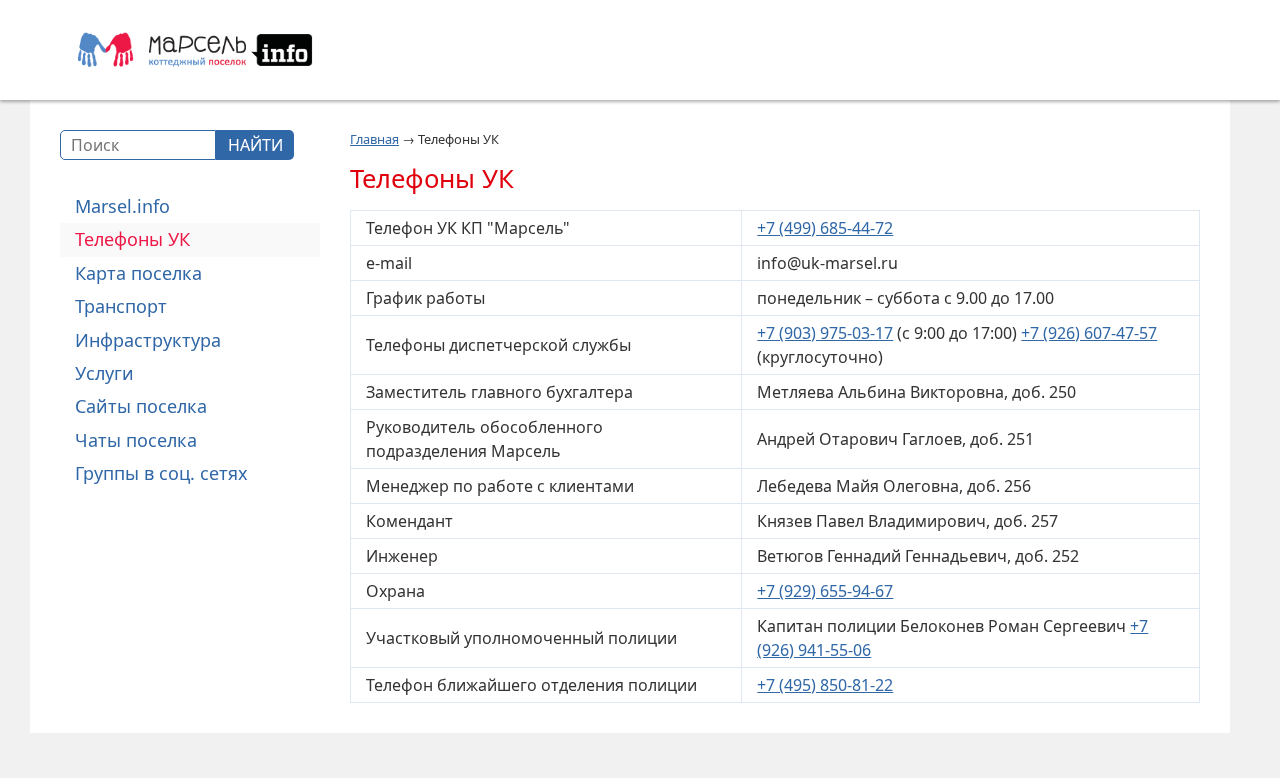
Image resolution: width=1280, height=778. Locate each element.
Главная (374, 139)
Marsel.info (122, 206)
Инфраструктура (148, 340)
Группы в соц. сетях (161, 473)
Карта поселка (138, 273)
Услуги (104, 373)
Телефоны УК (132, 239)
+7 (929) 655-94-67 (825, 591)
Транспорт (121, 306)
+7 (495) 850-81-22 (825, 685)
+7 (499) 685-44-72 (825, 228)
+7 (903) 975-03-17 (825, 333)
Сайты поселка (141, 406)
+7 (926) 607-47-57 (1089, 333)
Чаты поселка (136, 440)
